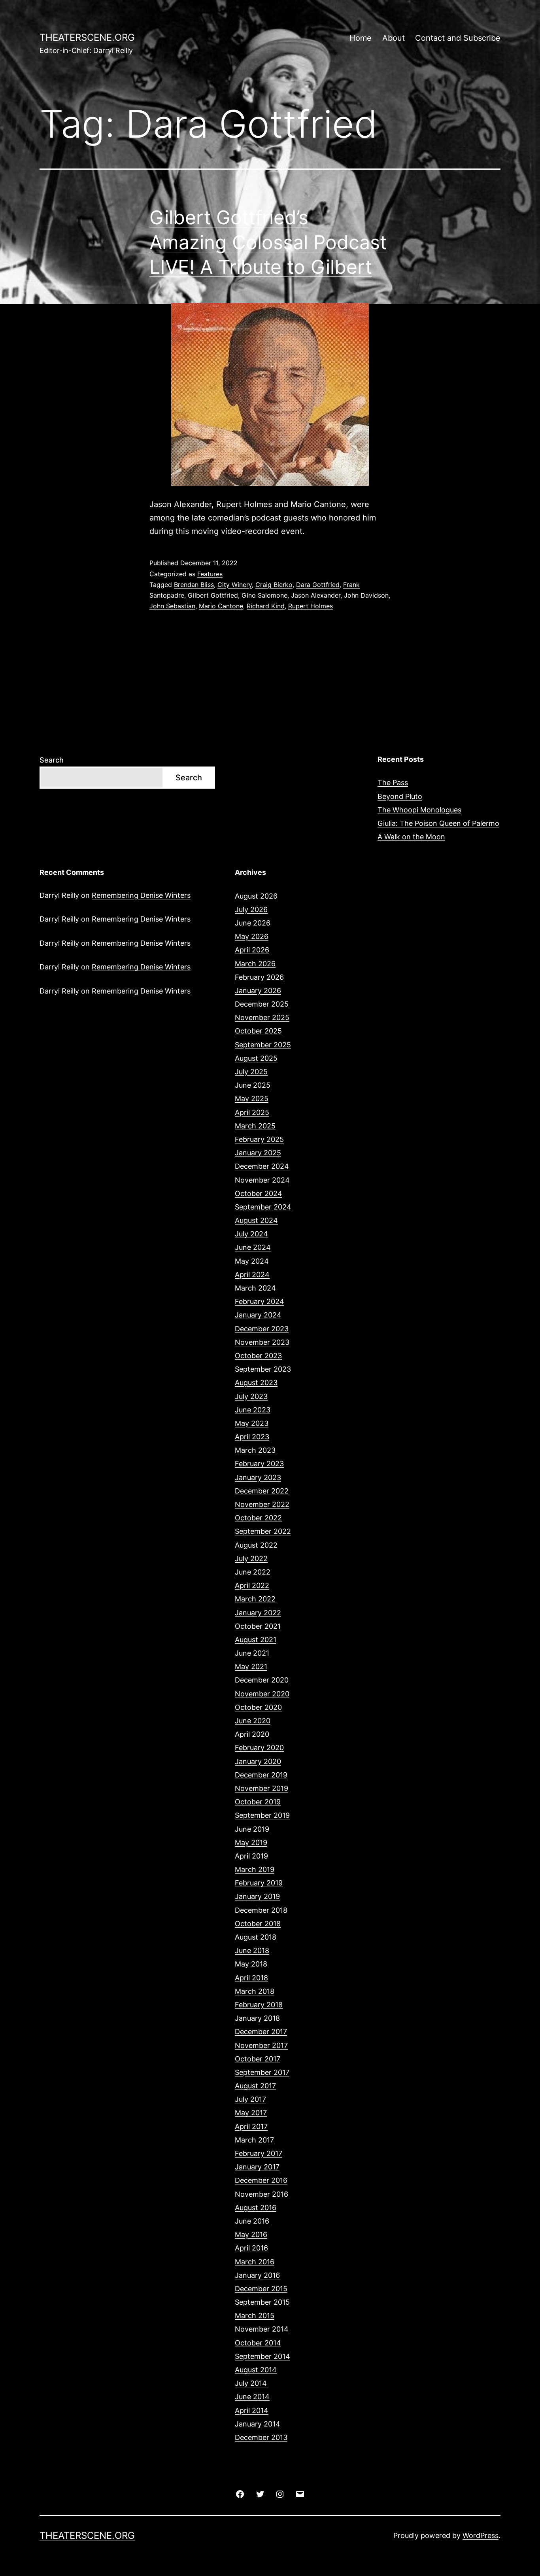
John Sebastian (172, 606)
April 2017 (251, 2126)
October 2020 (258, 1707)
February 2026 (259, 977)
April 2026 (252, 950)
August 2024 (256, 1220)
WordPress (481, 2535)
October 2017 (258, 2059)
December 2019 (261, 1775)
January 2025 (258, 1153)
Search (52, 760)
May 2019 (251, 1843)
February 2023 (259, 1464)
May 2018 (251, 1964)
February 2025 (259, 1139)
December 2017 (261, 2032)
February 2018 (259, 2005)
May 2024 (252, 1261)
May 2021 (251, 1667)
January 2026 (258, 991)
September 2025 (263, 1045)
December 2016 (261, 2180)
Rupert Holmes (311, 606)
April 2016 (251, 2248)
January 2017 (257, 2167)
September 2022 (263, 1531)
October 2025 (258, 1031)
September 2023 (263, 1369)
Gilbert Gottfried (213, 595)
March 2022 (255, 1599)
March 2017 (254, 2140)
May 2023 (252, 1423)
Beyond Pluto (400, 796)
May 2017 (251, 2113)
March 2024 (255, 1288)
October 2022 (258, 1518)
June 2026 (253, 923)
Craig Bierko (274, 585)
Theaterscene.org (87, 37)
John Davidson (366, 595)
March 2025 (255, 1126)
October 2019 (258, 1802)
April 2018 (251, 1978)
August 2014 (256, 2370)
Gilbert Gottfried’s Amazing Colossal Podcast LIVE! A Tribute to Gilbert (268, 242)
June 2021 (252, 1653)
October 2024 (259, 1193)
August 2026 (256, 896)
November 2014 (262, 2329)
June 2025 (253, 1085)
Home (361, 38)
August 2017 (255, 2086)
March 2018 (255, 1991)
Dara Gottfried (318, 585)
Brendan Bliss (194, 585)
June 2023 (253, 1410)
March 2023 (255, 1450)
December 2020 (262, 1680)
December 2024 (262, 1166)
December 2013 (261, 2437)
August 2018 (256, 1937)
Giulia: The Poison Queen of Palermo (438, 823)
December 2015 (261, 2289)
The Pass (393, 783)
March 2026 (255, 964)
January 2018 (257, 2018)
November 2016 (262, 2194)
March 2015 (255, 2316)
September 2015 (262, 2302)
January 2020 (258, 1761)
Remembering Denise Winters (141, 895)
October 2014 (258, 2343)
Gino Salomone (264, 595)
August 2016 (256, 2208)
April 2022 (252, 1585)
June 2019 (252, 1829)
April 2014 (252, 2410)
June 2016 (252, 2221)
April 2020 (252, 1734)
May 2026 (252, 936)
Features (210, 574)
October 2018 (258, 1924)
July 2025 (251, 1072)
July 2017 (250, 2099)
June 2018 (252, 1950)
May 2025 (252, 1099)
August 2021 (256, 1640)
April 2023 (252, 1437)
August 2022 (256, 1545)
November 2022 (262, 1504)
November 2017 (261, 2045)
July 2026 (251, 909)
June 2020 (253, 1721)
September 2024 (263, 1207)
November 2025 (262, 1017)
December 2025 (262, 1004)
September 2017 (262, 2072)
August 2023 (256, 1383)
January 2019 (257, 1896)
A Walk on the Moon (411, 837)
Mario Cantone (221, 606)
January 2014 (258, 2424)
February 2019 (259, 1883)
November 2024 (262, 1180)
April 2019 (251, 1856)
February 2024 (260, 1301)
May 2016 (251, 2234)
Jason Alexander (316, 595)
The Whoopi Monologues (419, 810)
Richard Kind (266, 606)
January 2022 (258, 1613)
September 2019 (262, 1815)
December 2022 (262, 1491)
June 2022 (253, 1572)
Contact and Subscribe (458, 38)
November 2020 (262, 1694)
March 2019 (255, 1869)
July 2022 (251, 1559)
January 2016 (257, 2275)
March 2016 (255, 2262)
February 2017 (259, 2153)
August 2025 (256, 1058)
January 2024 (258, 1315)
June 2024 (253, 1247)
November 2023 (262, 1342)
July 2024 (251, 1234)
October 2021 (258, 1626)
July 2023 (251, 1396)
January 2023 (258, 1477)
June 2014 (252, 2397)
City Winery (235, 585)
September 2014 (262, 2356)
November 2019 (262, 1788)
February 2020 (259, 1748)
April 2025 (252, 1112)
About (394, 38)
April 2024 (252, 1275)
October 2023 (258, 1356)
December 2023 (262, 1329)
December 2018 (261, 1910)
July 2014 (251, 2383)
